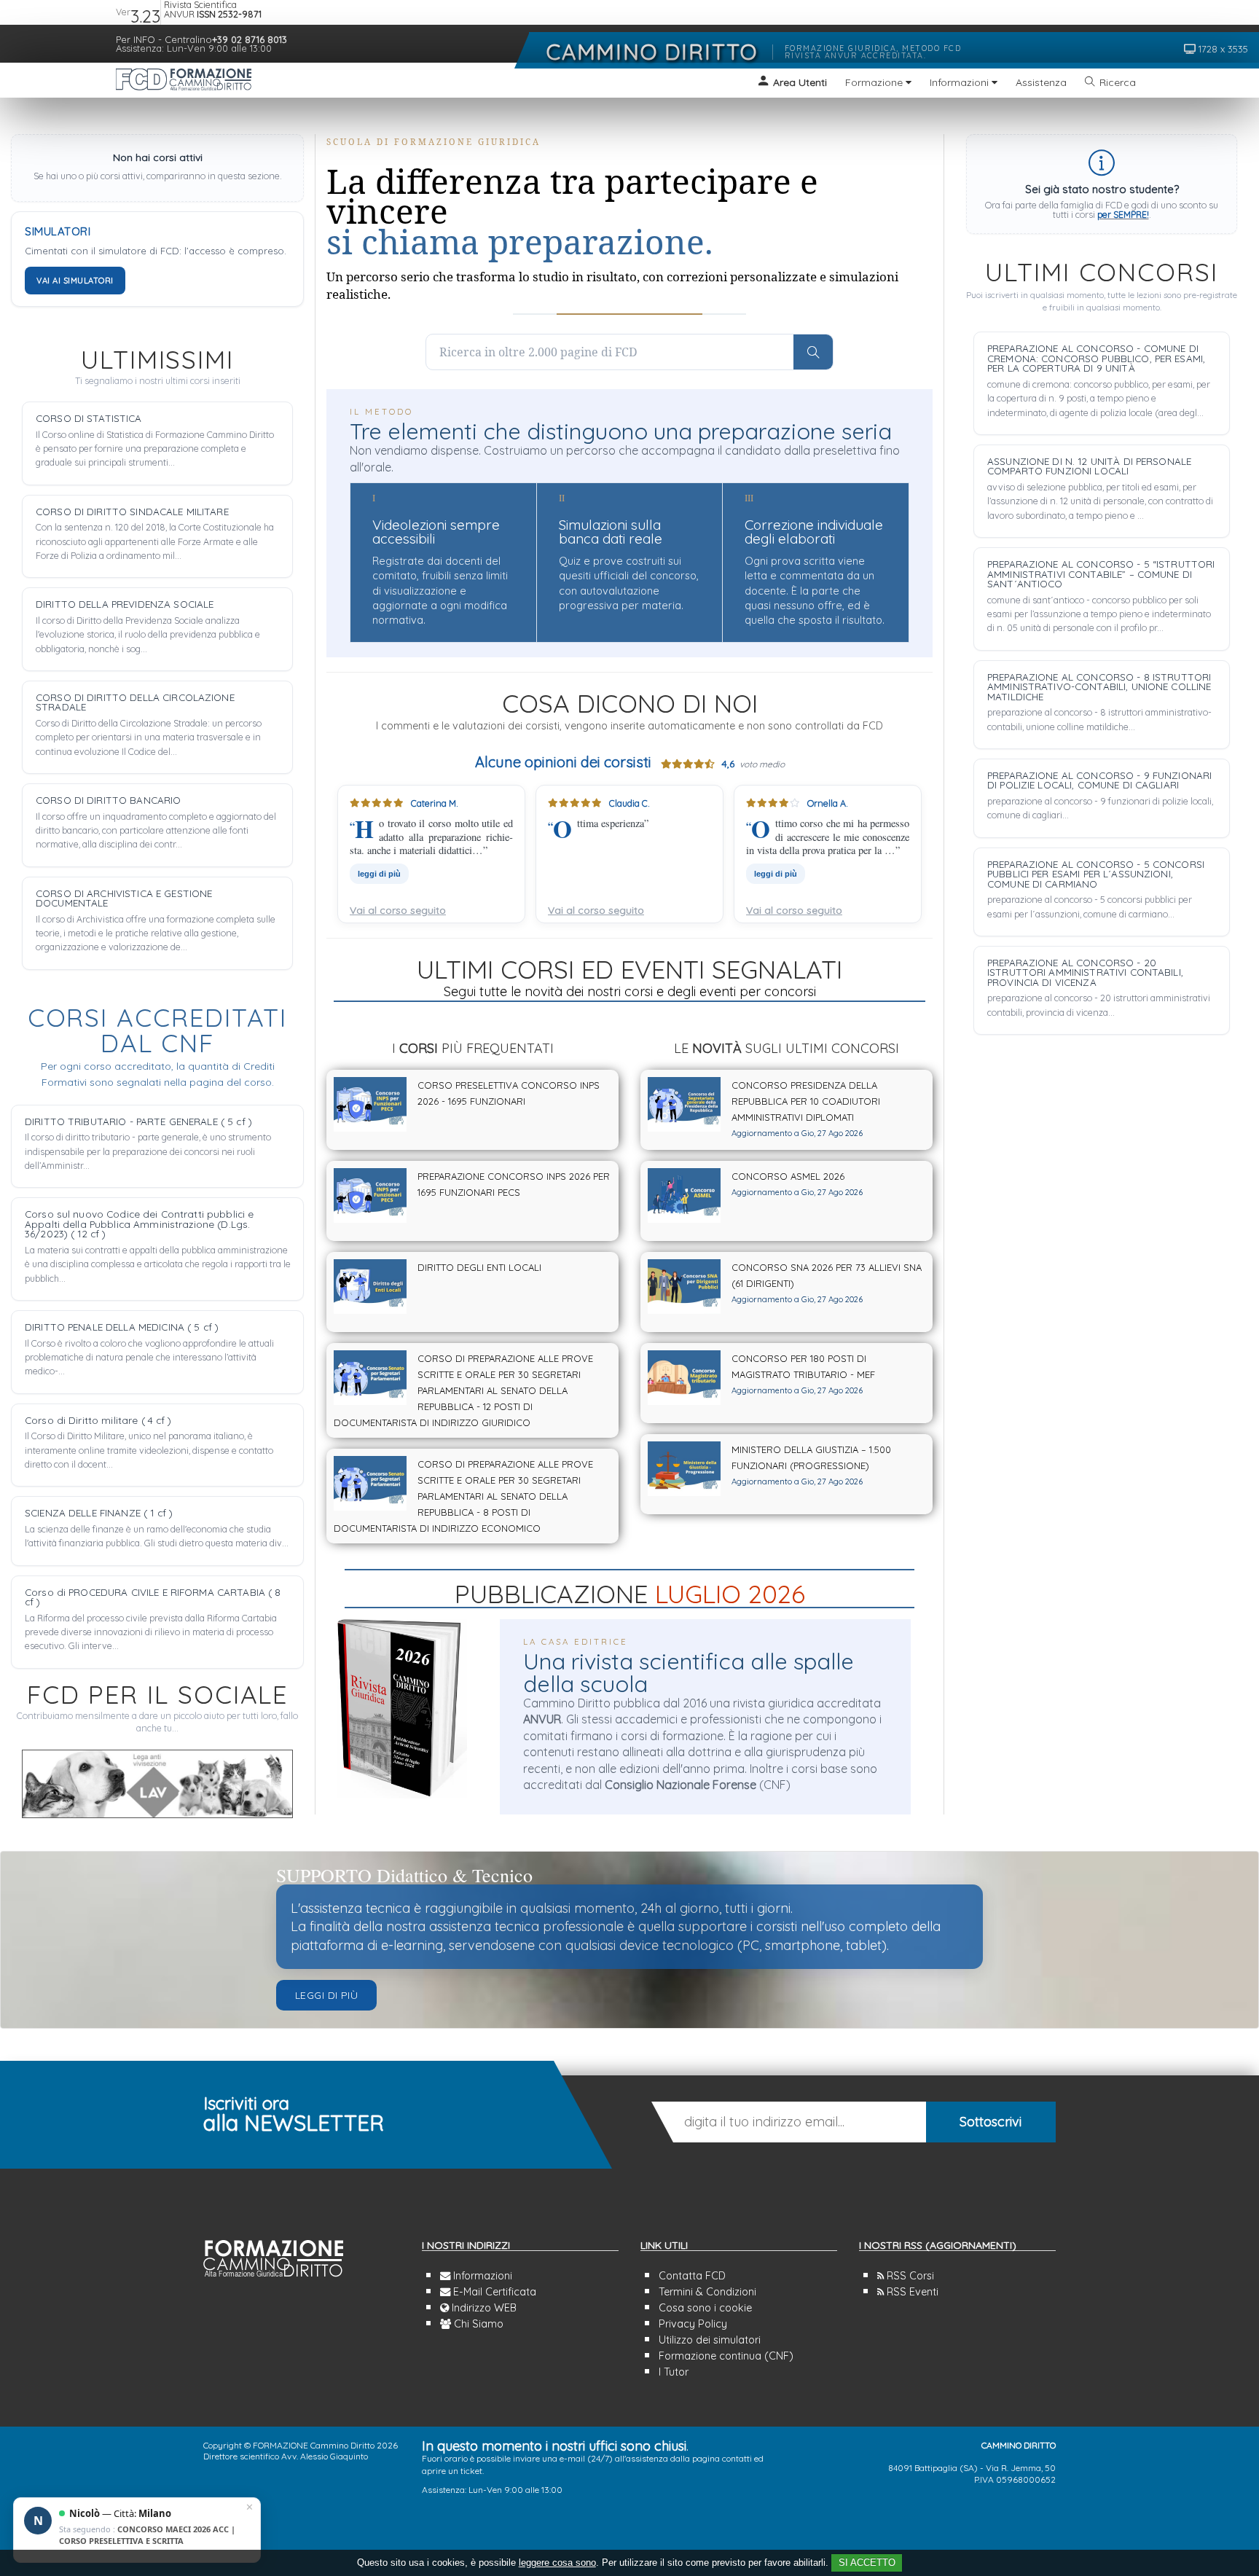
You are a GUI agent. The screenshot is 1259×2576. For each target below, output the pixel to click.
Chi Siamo (477, 2324)
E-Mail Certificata (493, 2292)
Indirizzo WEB (483, 2308)
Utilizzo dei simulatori (710, 2340)
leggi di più (379, 874)
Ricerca (1118, 82)
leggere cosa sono (557, 2563)
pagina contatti (722, 2458)
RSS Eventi (911, 2292)
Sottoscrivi (991, 2122)
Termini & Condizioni (707, 2292)
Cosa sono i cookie (705, 2308)
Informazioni (481, 2276)
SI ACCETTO (867, 2563)
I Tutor (674, 2372)
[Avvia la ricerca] (813, 352)
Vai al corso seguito (398, 910)
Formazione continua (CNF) (726, 2356)
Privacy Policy (693, 2324)
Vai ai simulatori (75, 281)
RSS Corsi (909, 2276)
